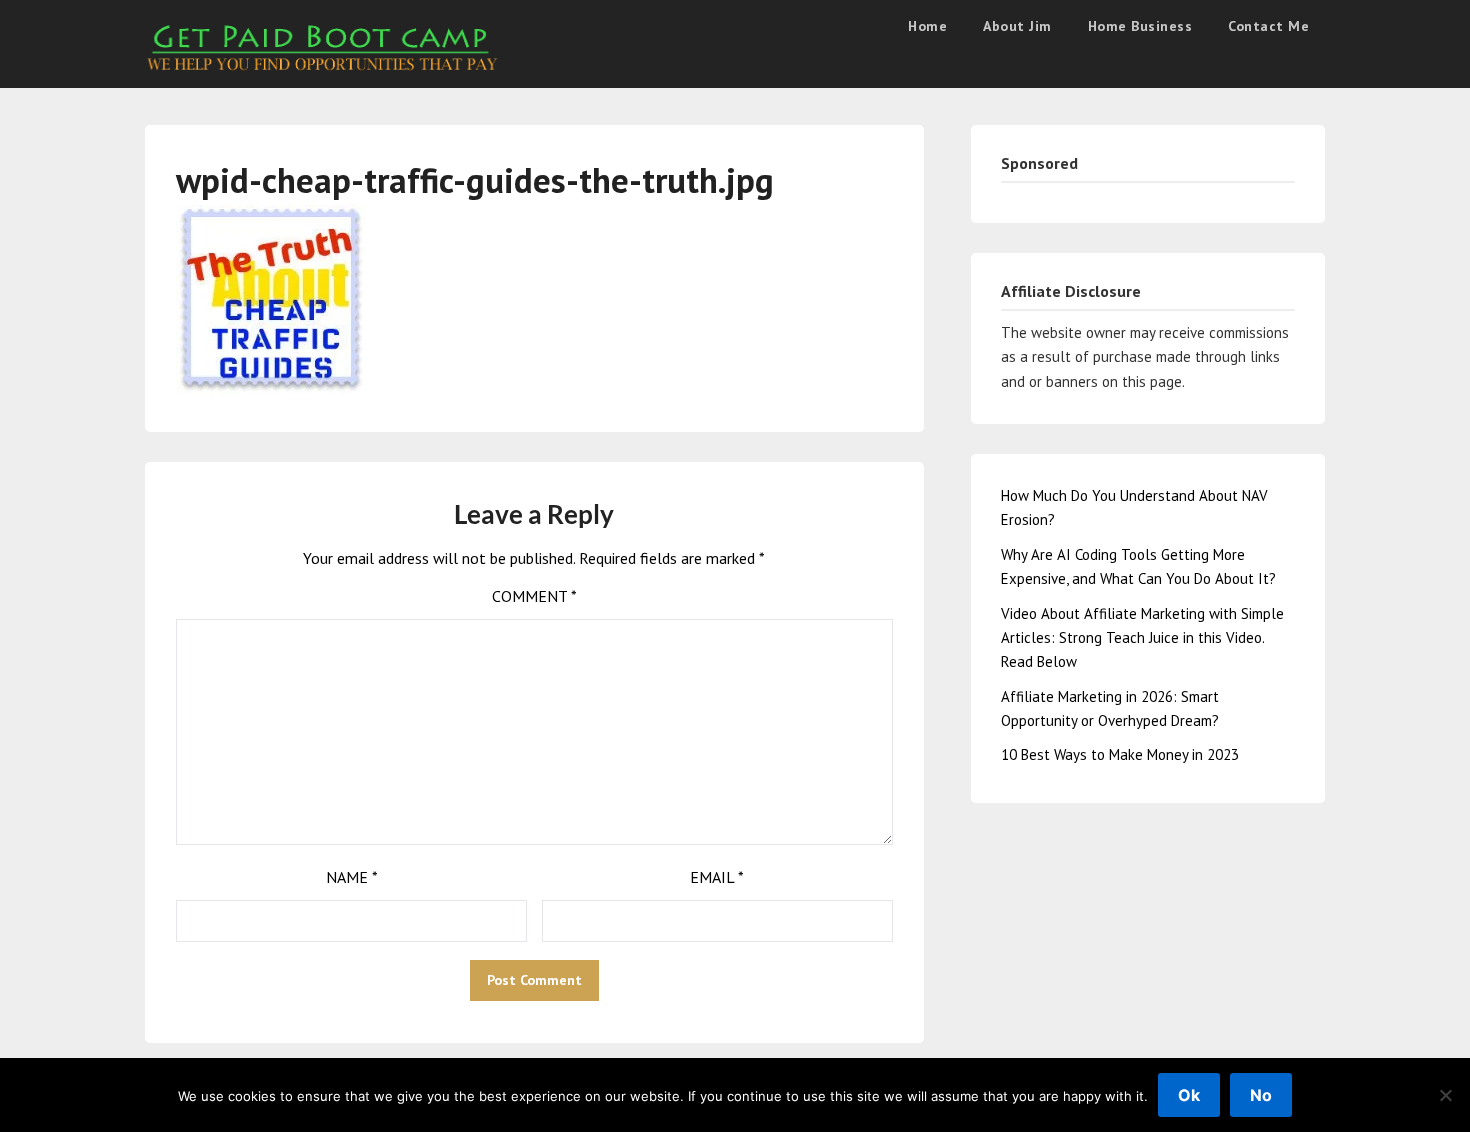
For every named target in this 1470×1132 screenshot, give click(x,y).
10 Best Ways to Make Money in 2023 (1120, 754)
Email (717, 877)
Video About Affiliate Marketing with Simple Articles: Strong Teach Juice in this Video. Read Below (1142, 638)
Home (927, 26)
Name (352, 877)
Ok (1189, 1095)
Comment (534, 596)
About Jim (1017, 26)
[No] (1445, 1095)
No (1261, 1095)
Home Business (1140, 26)
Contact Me (1268, 26)
